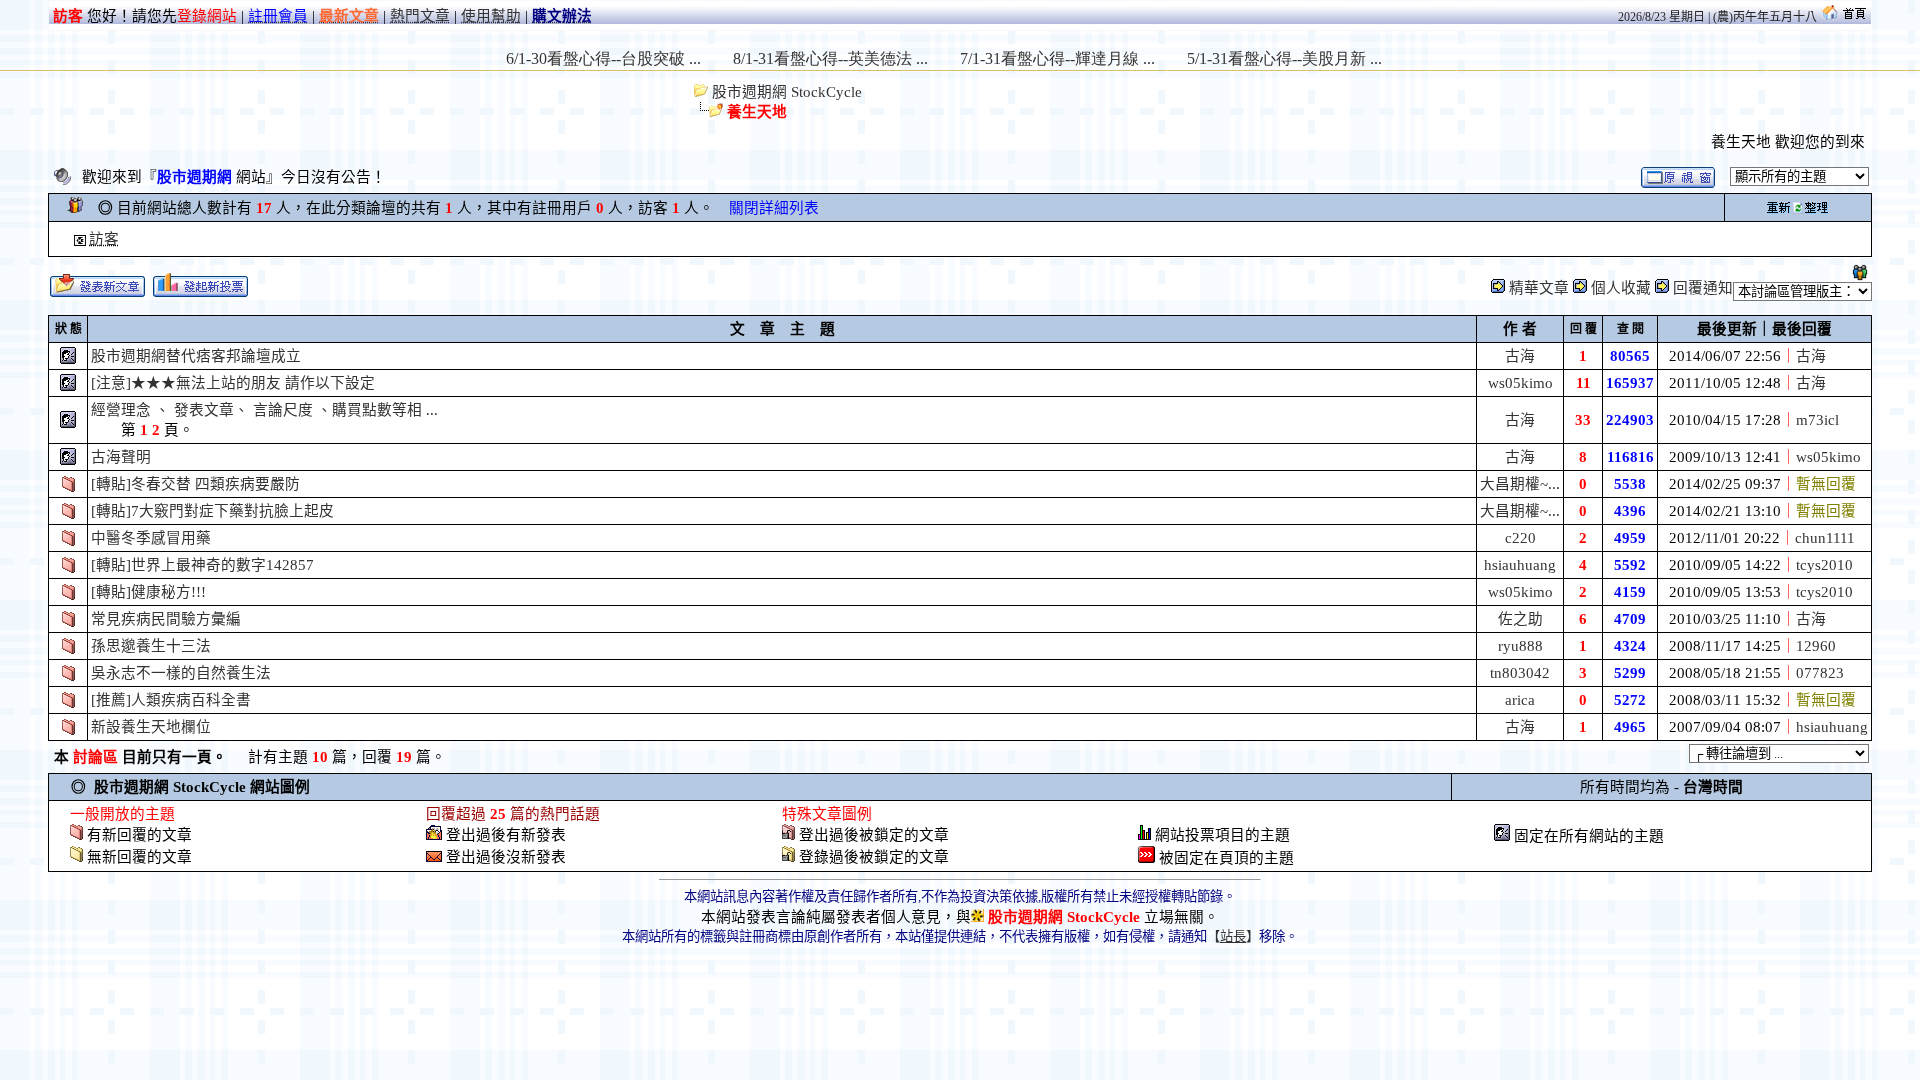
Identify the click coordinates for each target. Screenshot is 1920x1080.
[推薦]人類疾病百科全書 (171, 700)
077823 (1820, 673)
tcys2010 (1824, 565)
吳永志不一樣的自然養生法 (181, 673)
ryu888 (1520, 646)
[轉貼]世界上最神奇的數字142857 (202, 565)
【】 (1233, 936)
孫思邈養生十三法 (151, 646)
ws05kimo (1520, 383)
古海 (1520, 356)
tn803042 (1520, 673)
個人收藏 (1621, 288)
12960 (1816, 646)
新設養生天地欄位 (151, 727)
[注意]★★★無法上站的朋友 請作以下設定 (233, 383)
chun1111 (1825, 538)
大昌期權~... (1520, 484)
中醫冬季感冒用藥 (151, 538)
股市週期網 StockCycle (785, 92)
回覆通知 (1703, 288)
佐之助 (1520, 619)
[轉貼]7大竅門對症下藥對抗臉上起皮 (212, 511)
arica (1520, 700)
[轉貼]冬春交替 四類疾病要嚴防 (195, 484)
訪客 (104, 239)
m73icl (1817, 420)
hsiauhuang (1520, 565)
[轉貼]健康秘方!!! (148, 592)
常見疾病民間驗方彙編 (166, 619)
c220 (1520, 538)
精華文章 (1539, 288)
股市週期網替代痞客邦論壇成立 (196, 356)
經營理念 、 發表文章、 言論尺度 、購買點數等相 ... (264, 410)
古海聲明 (121, 457)
